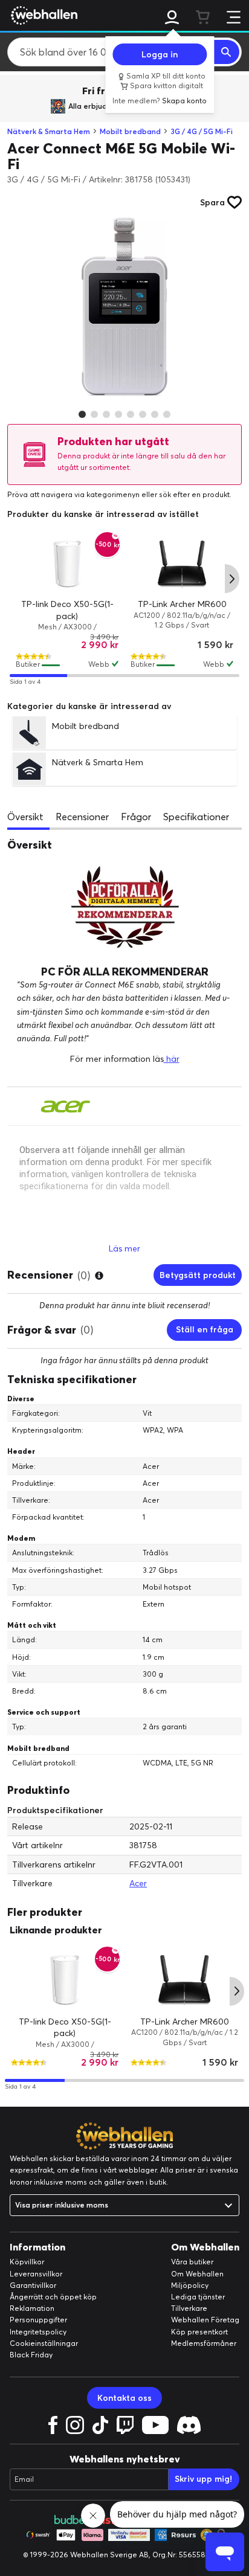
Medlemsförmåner (204, 2343)
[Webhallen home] (42, 15)
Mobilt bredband (130, 131)
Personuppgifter (38, 2320)
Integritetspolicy (38, 2332)
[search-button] (227, 52)
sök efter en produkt (194, 494)
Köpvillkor (27, 2262)
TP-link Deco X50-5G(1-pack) (65, 2028)
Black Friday (31, 2355)
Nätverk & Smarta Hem (49, 131)
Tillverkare (189, 2308)
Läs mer (124, 1248)
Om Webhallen (197, 2274)
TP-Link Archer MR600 (182, 604)
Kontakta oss (124, 2398)
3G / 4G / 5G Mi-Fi (202, 131)
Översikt (25, 817)
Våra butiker (192, 2262)
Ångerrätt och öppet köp (53, 2297)
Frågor (136, 817)
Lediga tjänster (198, 2297)
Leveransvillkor (36, 2274)
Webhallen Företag (205, 2320)
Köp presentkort (199, 2332)
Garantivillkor (33, 2285)
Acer (138, 1883)
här (172, 1059)
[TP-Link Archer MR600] (182, 564)
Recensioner (82, 817)
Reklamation (32, 2308)
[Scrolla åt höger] (232, 579)
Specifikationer (196, 817)
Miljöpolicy (190, 2285)
